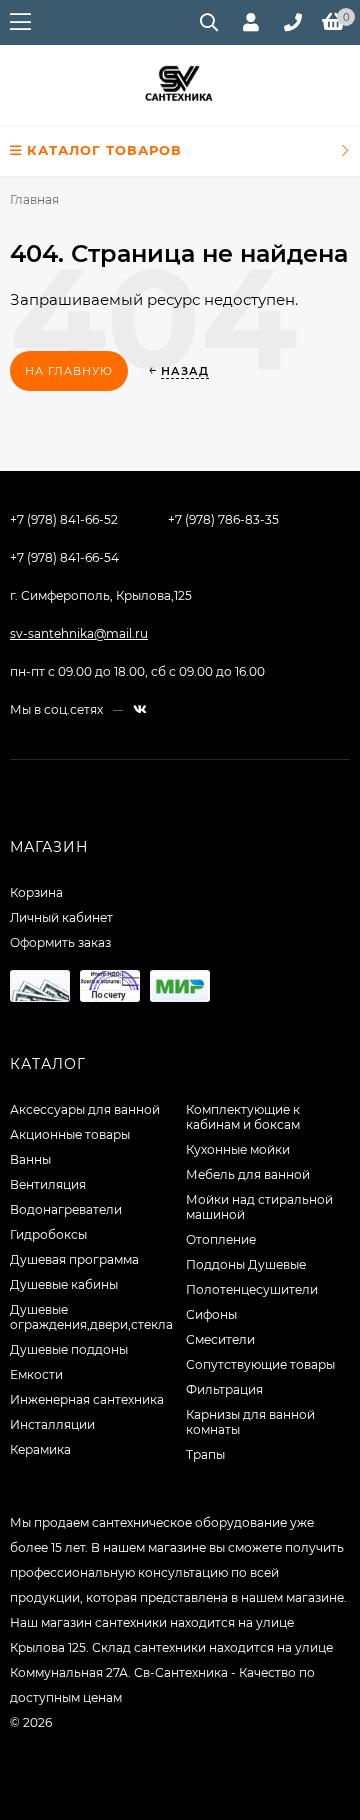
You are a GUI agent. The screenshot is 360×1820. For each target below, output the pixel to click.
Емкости (36, 1374)
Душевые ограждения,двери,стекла (91, 1317)
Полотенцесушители (252, 1289)
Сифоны (211, 1314)
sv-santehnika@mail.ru (79, 633)
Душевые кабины (64, 1284)
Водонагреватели (66, 1209)
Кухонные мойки (238, 1149)
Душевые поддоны (69, 1349)
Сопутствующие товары (260, 1364)
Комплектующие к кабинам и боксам (243, 1117)
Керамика (40, 1449)
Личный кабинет (61, 917)
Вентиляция (48, 1184)
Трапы (205, 1454)
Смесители (220, 1339)
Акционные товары (70, 1134)
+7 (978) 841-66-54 (64, 557)
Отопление (221, 1239)
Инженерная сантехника (87, 1399)
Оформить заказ (60, 942)
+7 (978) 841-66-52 (64, 519)
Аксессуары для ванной (85, 1109)
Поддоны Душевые (246, 1264)
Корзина (36, 892)
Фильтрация (224, 1389)
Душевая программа (74, 1259)
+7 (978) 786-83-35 (223, 519)
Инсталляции (52, 1424)
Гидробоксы (48, 1234)
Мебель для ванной (248, 1174)
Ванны (30, 1159)
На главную (69, 371)
